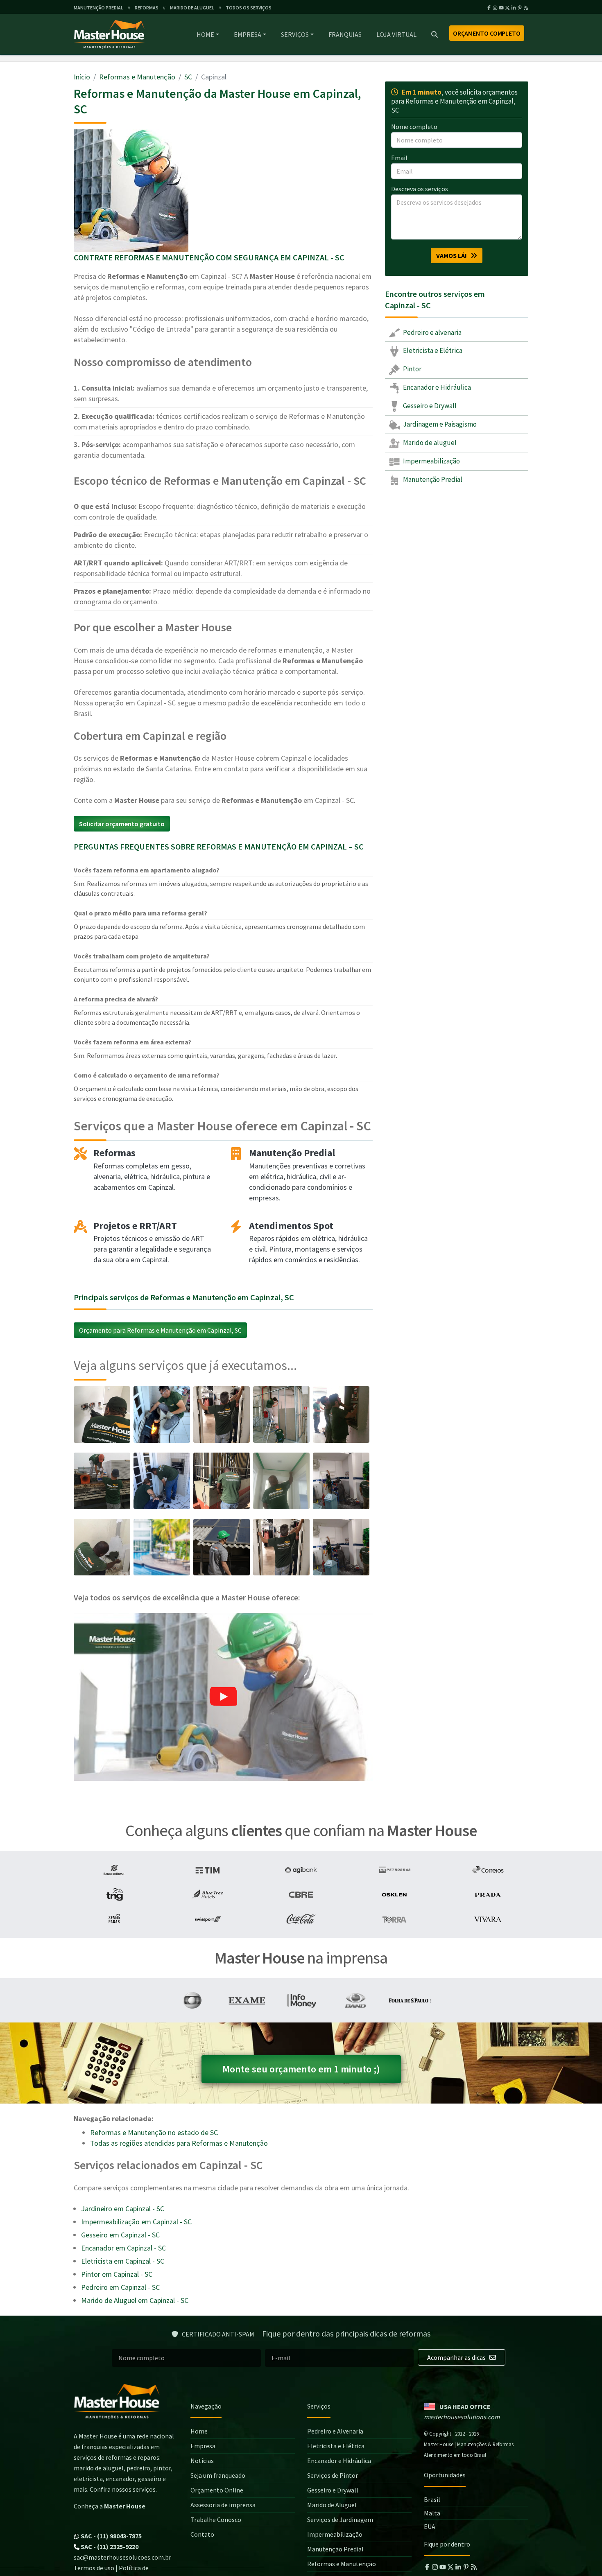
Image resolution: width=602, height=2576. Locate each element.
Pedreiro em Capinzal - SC (120, 2287)
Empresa (248, 34)
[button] (223, 1697)
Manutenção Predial (432, 479)
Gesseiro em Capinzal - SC (120, 2235)
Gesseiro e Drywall (429, 406)
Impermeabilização (431, 461)
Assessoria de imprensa (223, 2505)
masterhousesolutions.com (462, 2417)
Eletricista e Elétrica (432, 351)
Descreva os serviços (420, 189)
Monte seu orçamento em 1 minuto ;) (301, 2069)
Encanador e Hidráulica (436, 388)
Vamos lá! (453, 255)
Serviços (295, 34)
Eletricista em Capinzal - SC (123, 2261)
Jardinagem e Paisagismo (439, 424)
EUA (430, 2526)
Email (399, 158)
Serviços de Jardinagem (340, 2520)
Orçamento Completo (487, 33)
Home (205, 34)
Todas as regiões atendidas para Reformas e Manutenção (179, 2143)
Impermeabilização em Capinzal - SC (136, 2222)
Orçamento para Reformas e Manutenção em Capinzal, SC (160, 1330)
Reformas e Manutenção (137, 77)
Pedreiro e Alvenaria (335, 2431)
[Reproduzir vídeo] (223, 1697)
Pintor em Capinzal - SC (117, 2274)
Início (82, 77)
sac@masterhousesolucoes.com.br (122, 2557)
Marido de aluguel (429, 443)
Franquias (345, 34)
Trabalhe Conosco (216, 2520)
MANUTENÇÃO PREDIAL (98, 8)
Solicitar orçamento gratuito (122, 824)
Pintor (412, 369)
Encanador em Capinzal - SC (123, 2248)
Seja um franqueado (218, 2475)
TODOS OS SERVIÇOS (249, 8)
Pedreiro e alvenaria (432, 332)
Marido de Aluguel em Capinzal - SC (135, 2300)
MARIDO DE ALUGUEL (192, 8)
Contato (202, 2534)
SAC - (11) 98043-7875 (111, 2536)
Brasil (432, 2499)
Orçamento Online (217, 2490)
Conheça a (110, 2506)
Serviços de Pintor (333, 2475)
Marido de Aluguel (332, 2505)
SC (188, 77)
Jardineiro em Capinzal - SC (123, 2209)
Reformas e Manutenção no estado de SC (154, 2132)
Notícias (202, 2461)
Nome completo (414, 127)
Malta (432, 2513)
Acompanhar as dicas (457, 2357)
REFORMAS (147, 8)
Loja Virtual (396, 34)
